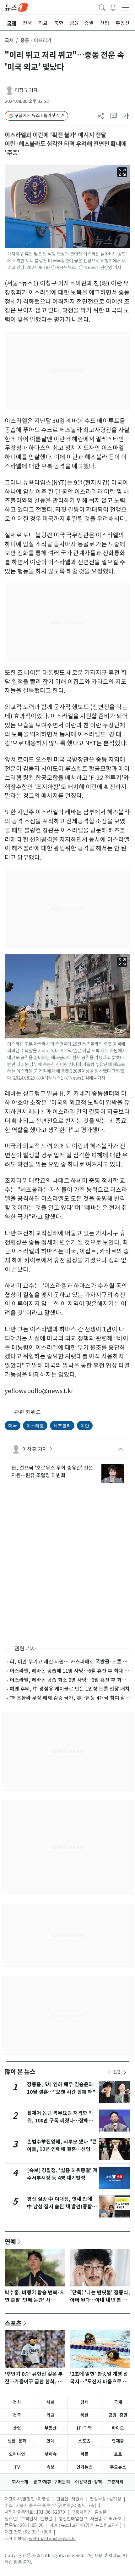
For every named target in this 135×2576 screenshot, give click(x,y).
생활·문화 (17, 2441)
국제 (9, 40)
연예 (10, 2241)
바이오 (118, 2428)
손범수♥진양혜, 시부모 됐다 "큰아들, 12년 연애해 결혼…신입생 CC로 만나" (62, 2149)
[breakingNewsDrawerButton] (113, 7)
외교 (51, 2415)
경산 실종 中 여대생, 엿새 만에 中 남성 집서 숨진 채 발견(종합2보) (61, 2207)
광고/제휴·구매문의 (52, 2482)
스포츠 (13, 2323)
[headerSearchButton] (102, 7)
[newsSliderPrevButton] (109, 2072)
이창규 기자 (26, 90)
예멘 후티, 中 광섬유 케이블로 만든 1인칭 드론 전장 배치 (70, 1689)
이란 (85, 1425)
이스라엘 (35, 1425)
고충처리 (115, 2482)
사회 (51, 2402)
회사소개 (20, 2482)
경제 (84, 2402)
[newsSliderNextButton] (125, 2072)
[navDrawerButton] (126, 7)
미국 (13, 1425)
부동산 (51, 2428)
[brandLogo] (16, 7)
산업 (17, 2428)
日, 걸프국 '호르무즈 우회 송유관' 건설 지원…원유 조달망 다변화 (52, 1472)
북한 (84, 2415)
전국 (17, 2415)
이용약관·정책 (89, 2482)
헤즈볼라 (62, 1425)
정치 (17, 2402)
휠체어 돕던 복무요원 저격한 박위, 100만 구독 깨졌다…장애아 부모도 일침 (60, 2121)
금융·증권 (118, 2415)
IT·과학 (84, 2428)
